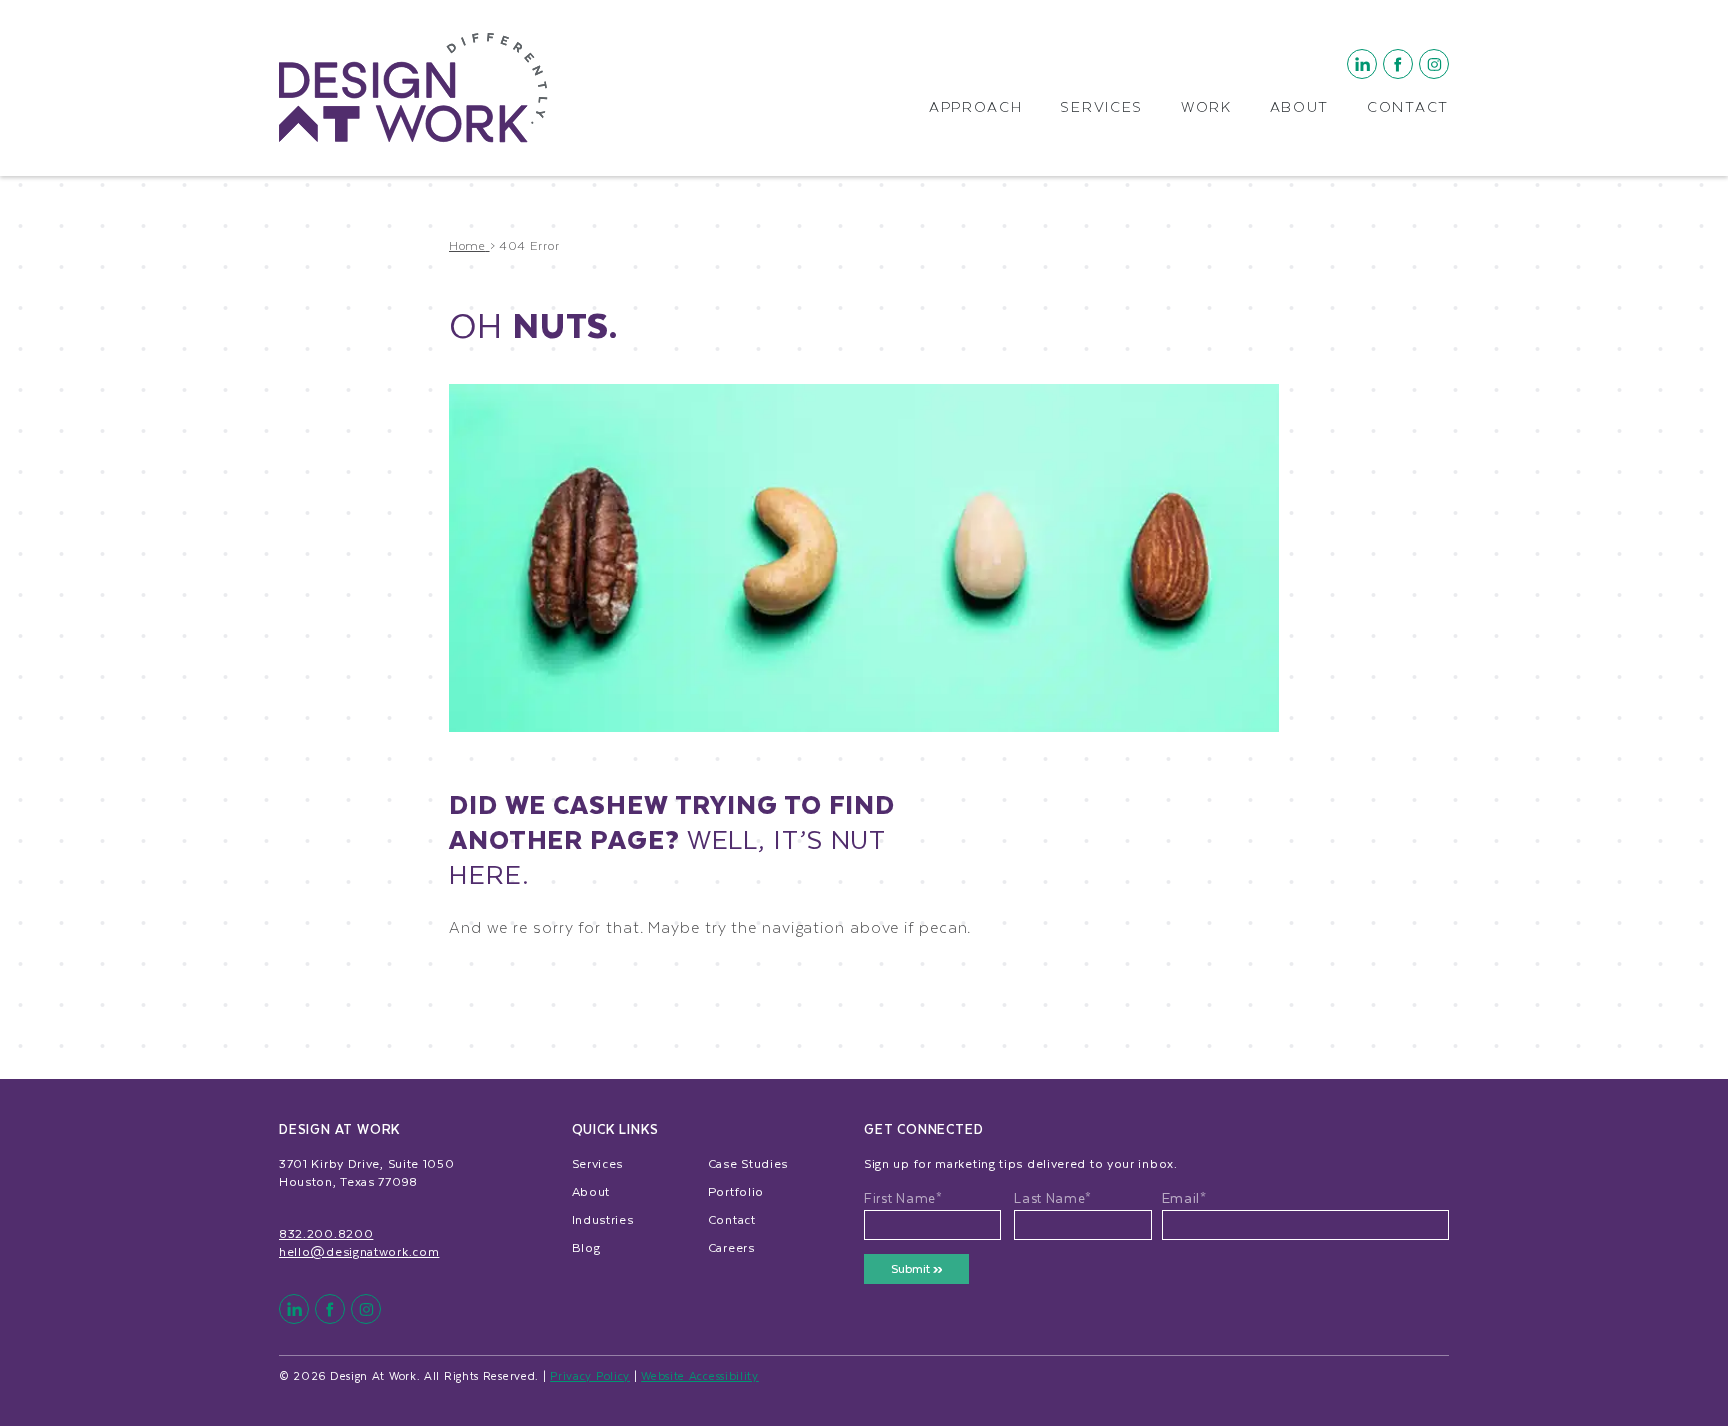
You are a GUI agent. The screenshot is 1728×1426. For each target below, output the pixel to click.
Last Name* (1053, 1198)
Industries (603, 1219)
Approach (976, 108)
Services (1101, 108)
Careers (731, 1247)
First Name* (903, 1198)
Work (1206, 108)
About (1300, 108)
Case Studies (748, 1163)
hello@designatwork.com (359, 1251)
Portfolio (736, 1191)
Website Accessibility (700, 1375)
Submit (912, 1268)
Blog (586, 1247)
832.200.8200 (326, 1233)
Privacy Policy (590, 1375)
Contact (1408, 108)
